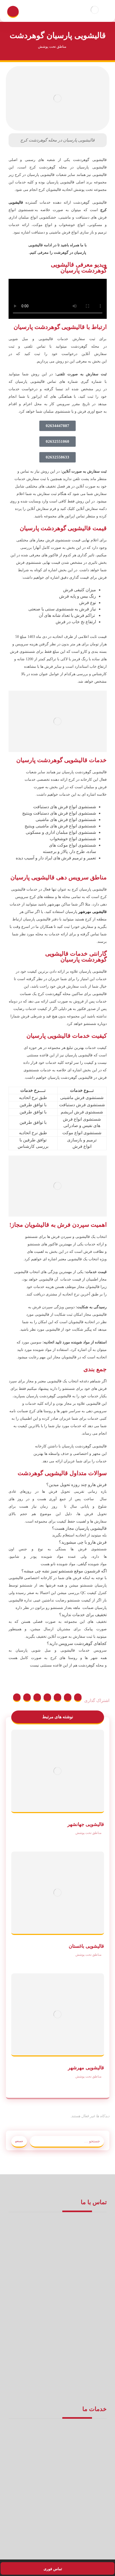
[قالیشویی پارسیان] (95, 10)
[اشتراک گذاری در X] (68, 1698)
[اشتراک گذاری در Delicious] (37, 1698)
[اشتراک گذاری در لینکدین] (27, 1698)
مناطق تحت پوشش (88, 1833)
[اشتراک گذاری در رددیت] (47, 1698)
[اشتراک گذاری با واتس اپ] (17, 1698)
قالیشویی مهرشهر (93, 912)
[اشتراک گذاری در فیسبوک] (78, 1698)
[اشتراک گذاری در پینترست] (57, 1698)
